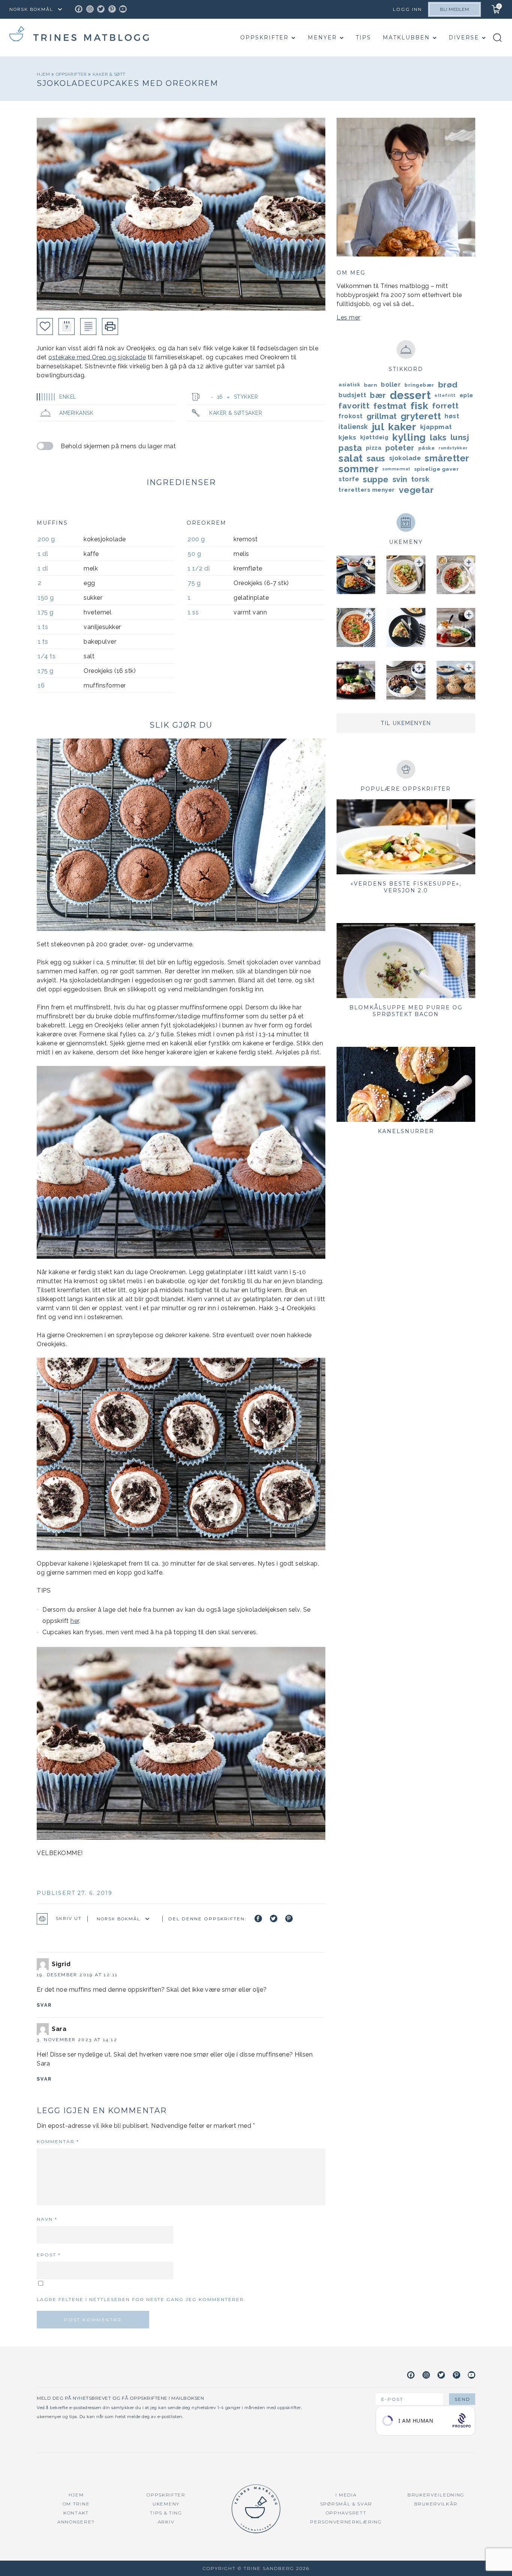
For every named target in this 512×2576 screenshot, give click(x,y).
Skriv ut (69, 1918)
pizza (374, 448)
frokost (351, 416)
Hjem (44, 74)
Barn (371, 385)
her (75, 1621)
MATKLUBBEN (406, 38)
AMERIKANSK (76, 413)
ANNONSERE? (76, 2522)
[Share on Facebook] (258, 1918)
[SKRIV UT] (110, 327)
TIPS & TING (166, 2513)
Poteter (400, 448)
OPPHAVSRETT (346, 2513)
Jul (378, 427)
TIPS (363, 38)
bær (378, 395)
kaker (402, 427)
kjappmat (436, 427)
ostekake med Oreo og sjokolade (97, 357)
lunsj (460, 437)
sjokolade (405, 458)
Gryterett (421, 416)
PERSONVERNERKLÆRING (346, 2522)
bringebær (419, 385)
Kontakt (76, 2513)
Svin (400, 479)
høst (452, 416)
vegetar (416, 490)
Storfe (349, 479)
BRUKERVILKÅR (436, 2504)
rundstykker (453, 448)
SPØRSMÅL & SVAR (346, 2504)
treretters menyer (367, 490)
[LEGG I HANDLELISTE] (88, 327)
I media (346, 2495)
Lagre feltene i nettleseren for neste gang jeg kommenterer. (141, 2299)
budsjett (352, 395)
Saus (376, 458)
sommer (359, 469)
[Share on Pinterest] (289, 1918)
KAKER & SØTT (109, 74)
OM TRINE (76, 2504)
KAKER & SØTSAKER (236, 413)
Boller (391, 385)
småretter (447, 458)
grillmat (382, 416)
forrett (445, 406)
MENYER (322, 38)
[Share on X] (274, 1918)
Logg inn (407, 9)
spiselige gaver (437, 469)
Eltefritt (445, 395)
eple (466, 395)
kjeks (347, 437)
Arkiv (166, 2522)
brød (448, 385)
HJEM (76, 2495)
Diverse (464, 38)
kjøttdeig (374, 437)
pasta (350, 448)
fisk (419, 406)
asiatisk (349, 385)
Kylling (409, 437)
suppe (376, 479)
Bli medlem (454, 9)
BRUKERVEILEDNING (436, 2495)
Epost (49, 2255)
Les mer (349, 317)
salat (351, 458)
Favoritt (354, 406)
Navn (47, 2219)
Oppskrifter (264, 38)
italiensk (353, 427)
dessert (410, 395)
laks (438, 437)
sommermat (396, 469)
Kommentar (58, 2141)
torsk (420, 479)
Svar (44, 2005)
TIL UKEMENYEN (406, 723)
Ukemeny (166, 2504)
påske (427, 448)
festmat (390, 406)
